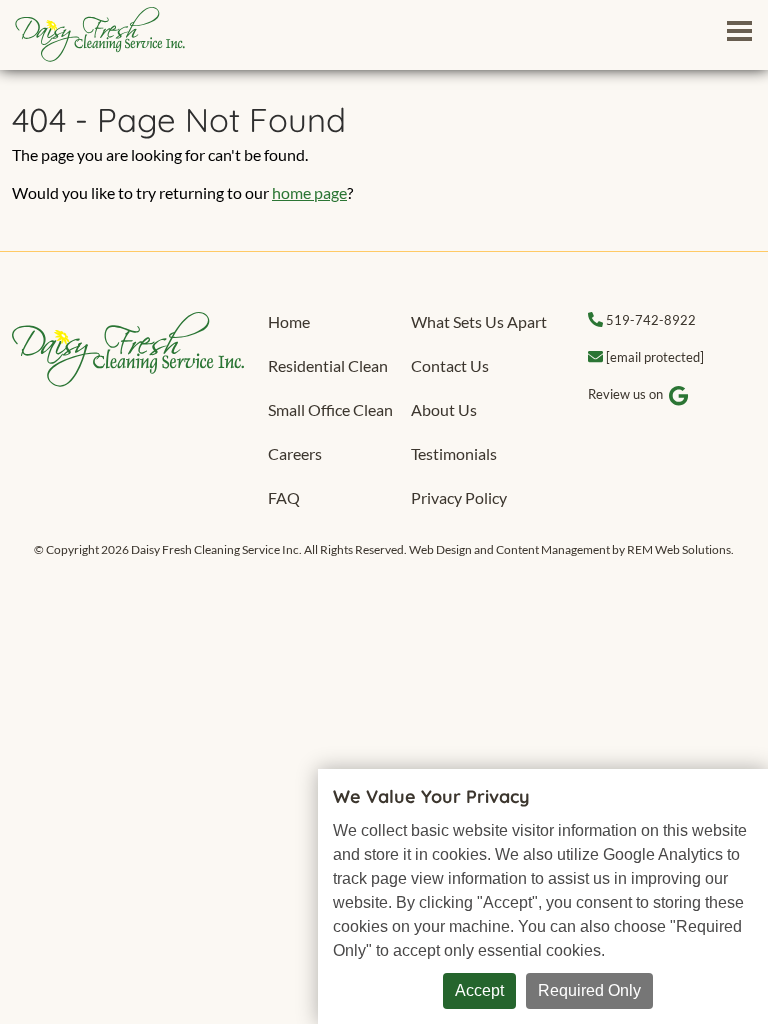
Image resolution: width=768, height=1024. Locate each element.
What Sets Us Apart (479, 321)
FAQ (284, 497)
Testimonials (454, 453)
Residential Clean (328, 365)
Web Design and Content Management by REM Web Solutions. (571, 549)
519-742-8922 (651, 320)
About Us (444, 409)
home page (309, 192)
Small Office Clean (330, 409)
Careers (295, 453)
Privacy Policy (459, 497)
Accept (479, 990)
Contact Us (450, 365)
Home (289, 321)
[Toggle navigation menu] (739, 30)
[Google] (679, 396)
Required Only (589, 990)
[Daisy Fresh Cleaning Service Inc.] (128, 346)
